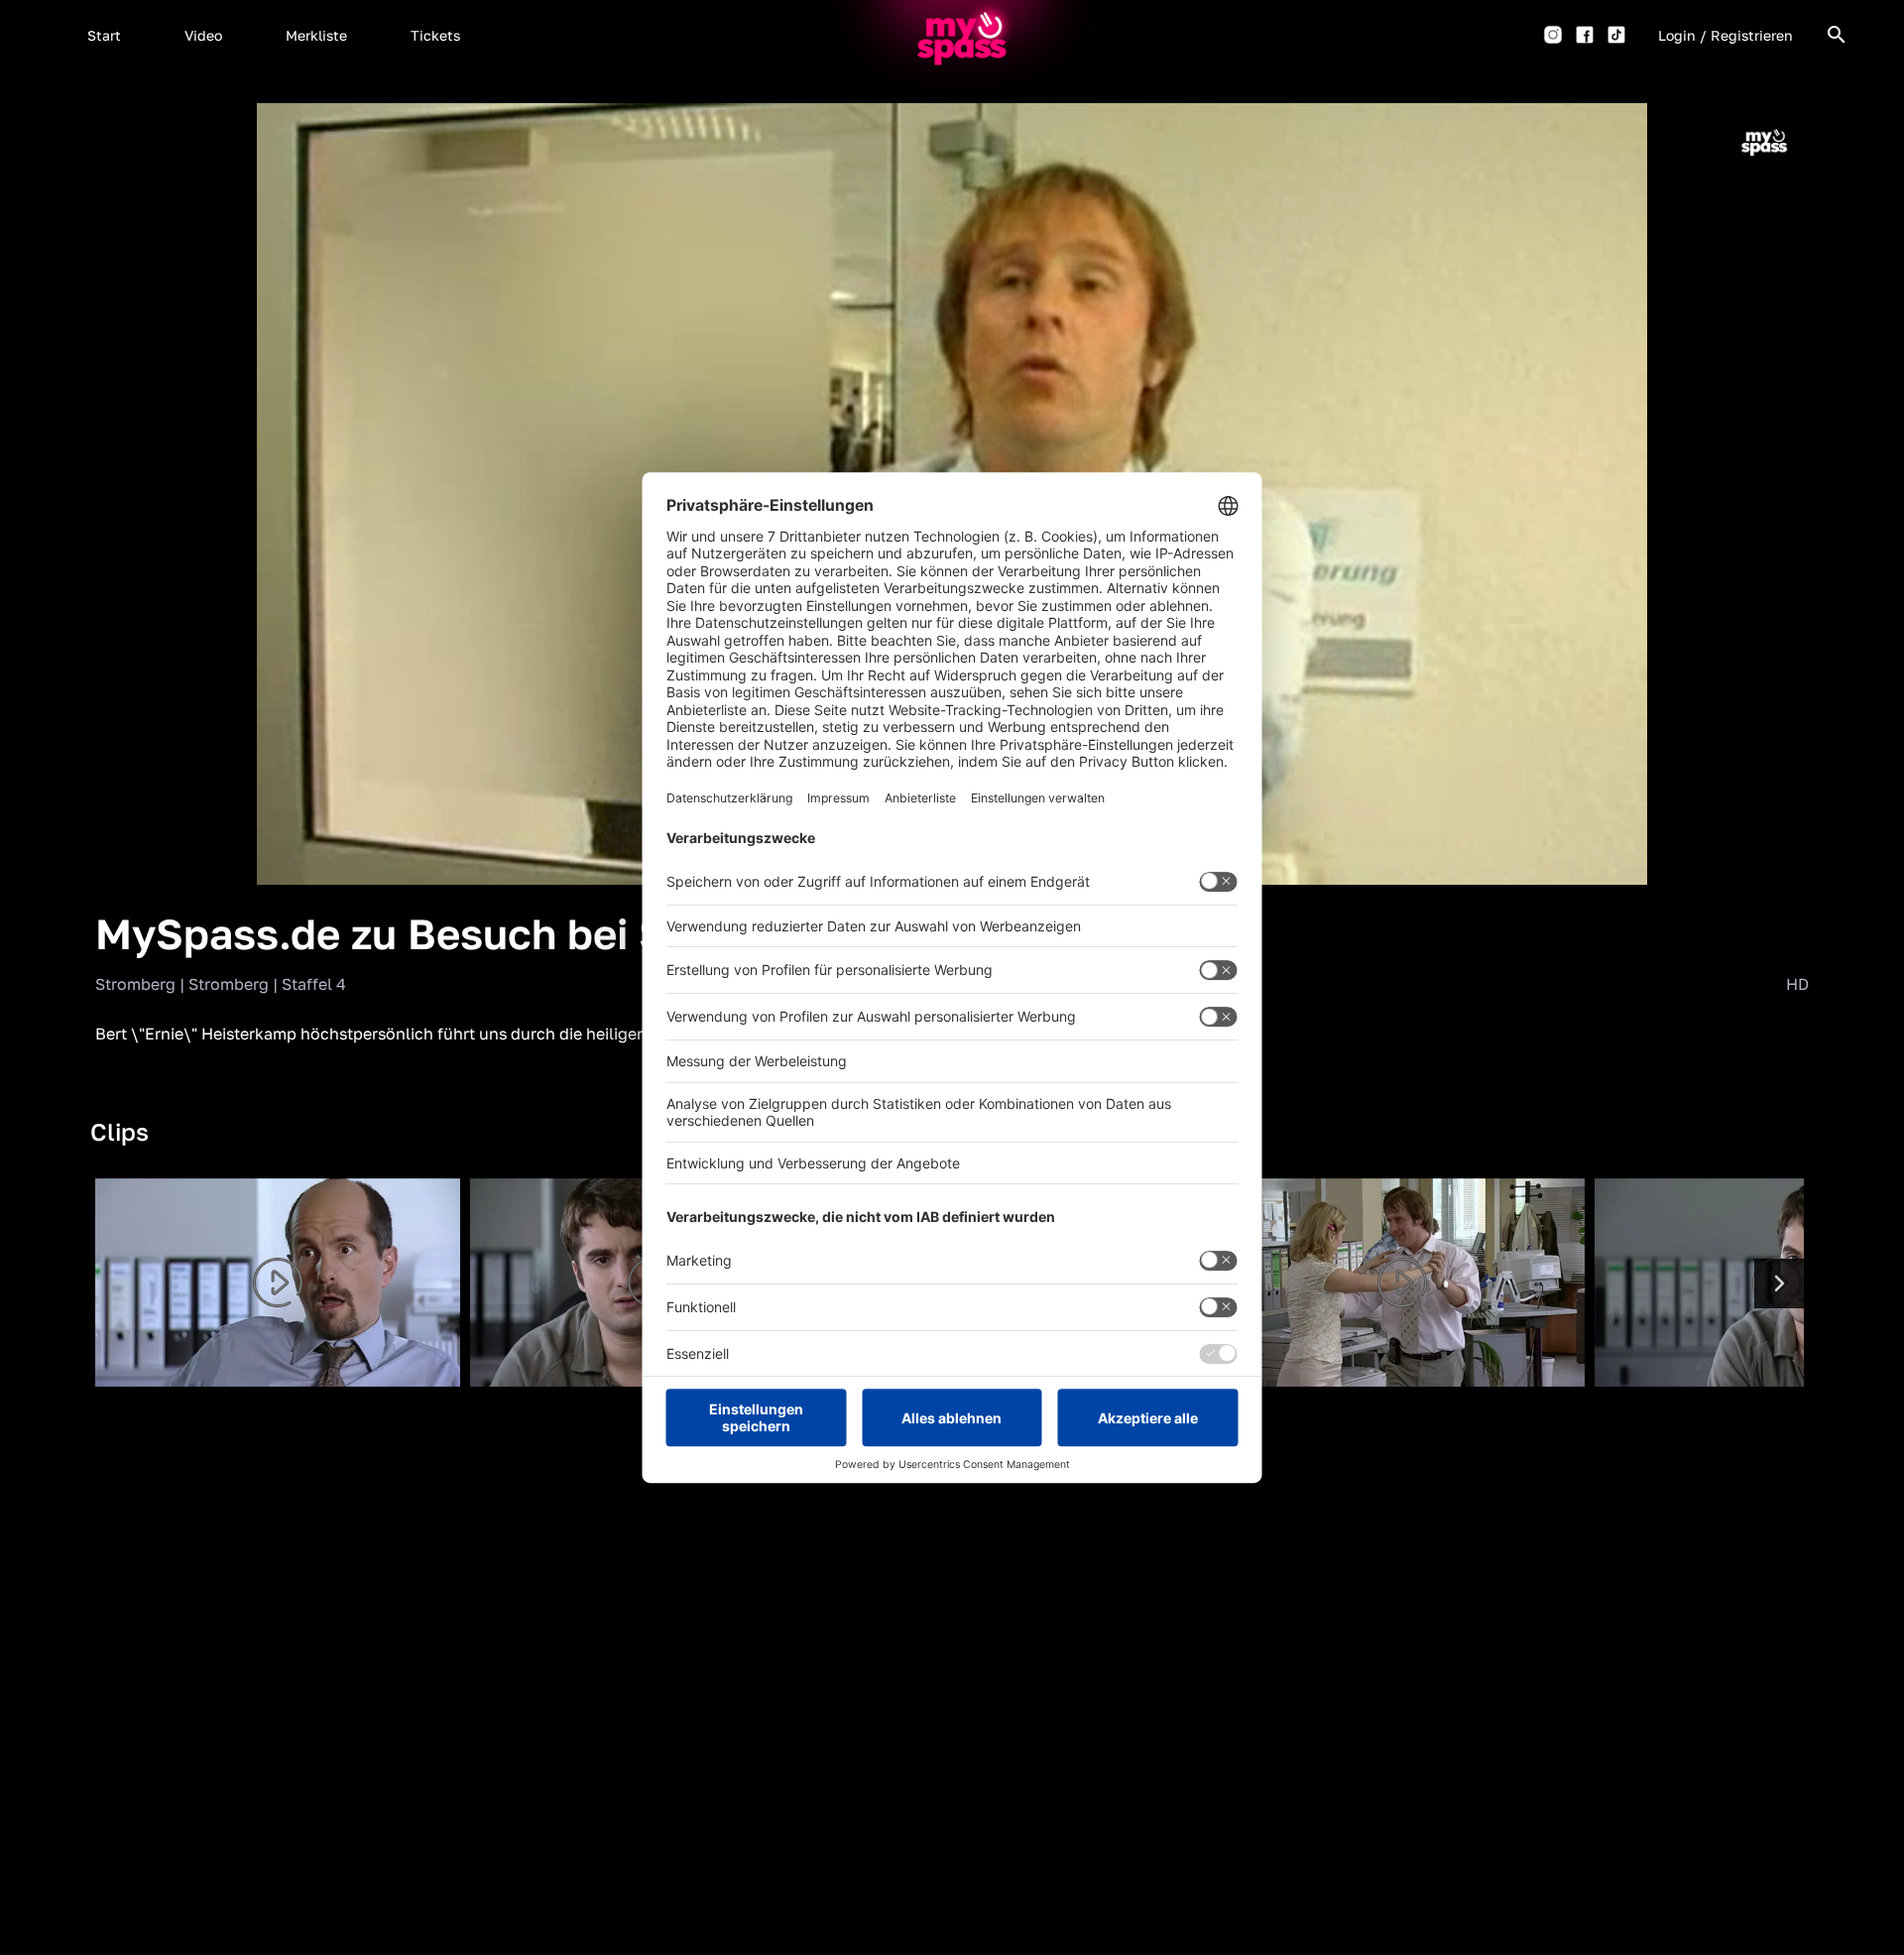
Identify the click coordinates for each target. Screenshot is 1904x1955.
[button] (104, 35)
